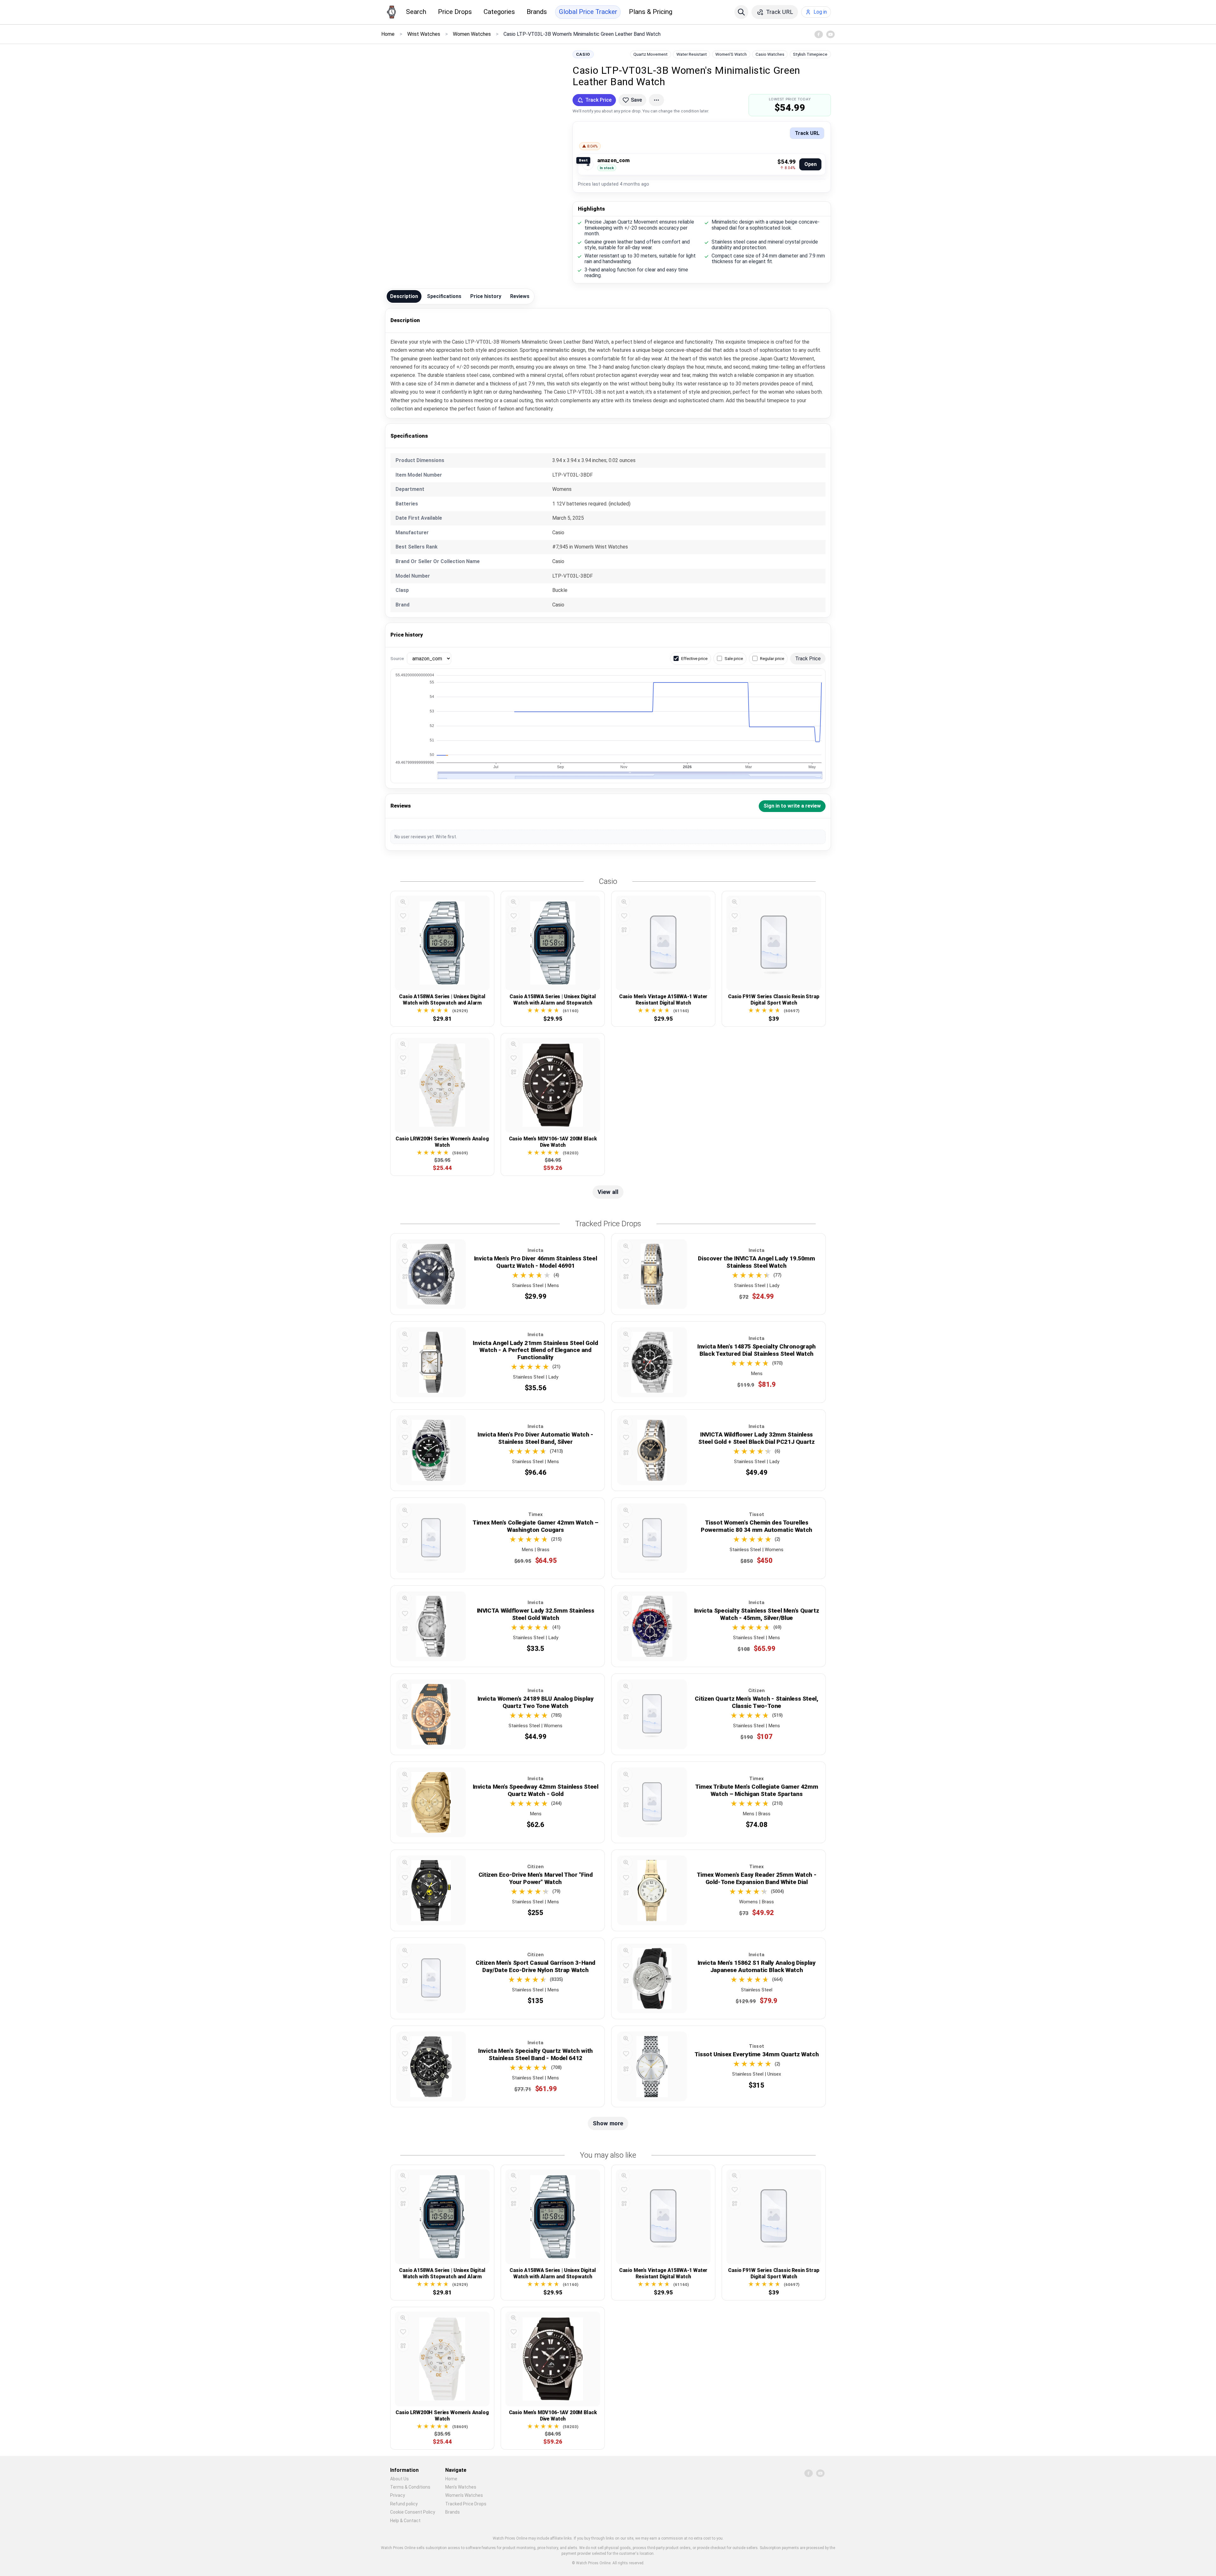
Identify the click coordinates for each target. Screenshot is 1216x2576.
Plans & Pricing (651, 12)
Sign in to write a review (792, 806)
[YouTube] (830, 34)
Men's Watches (461, 2487)
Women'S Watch (731, 54)
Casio (583, 54)
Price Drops (455, 12)
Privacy (398, 2495)
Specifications (444, 296)
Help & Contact (405, 2521)
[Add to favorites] (403, 916)
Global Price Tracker (588, 12)
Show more (608, 2123)
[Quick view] (403, 902)
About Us (399, 2479)
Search (416, 12)
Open (811, 164)
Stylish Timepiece (810, 54)
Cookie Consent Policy (413, 2512)
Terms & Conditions (410, 2487)
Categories (499, 12)
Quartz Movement (650, 54)
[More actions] (656, 100)
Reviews (520, 296)
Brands (537, 12)
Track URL (807, 133)
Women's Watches (464, 2495)
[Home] (391, 12)
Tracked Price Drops (466, 2504)
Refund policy (404, 2504)
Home (451, 2479)
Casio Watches (770, 54)
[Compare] (403, 930)
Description (404, 296)
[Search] (741, 12)
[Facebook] (819, 34)
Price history (486, 296)
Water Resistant (692, 54)
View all (608, 1192)
